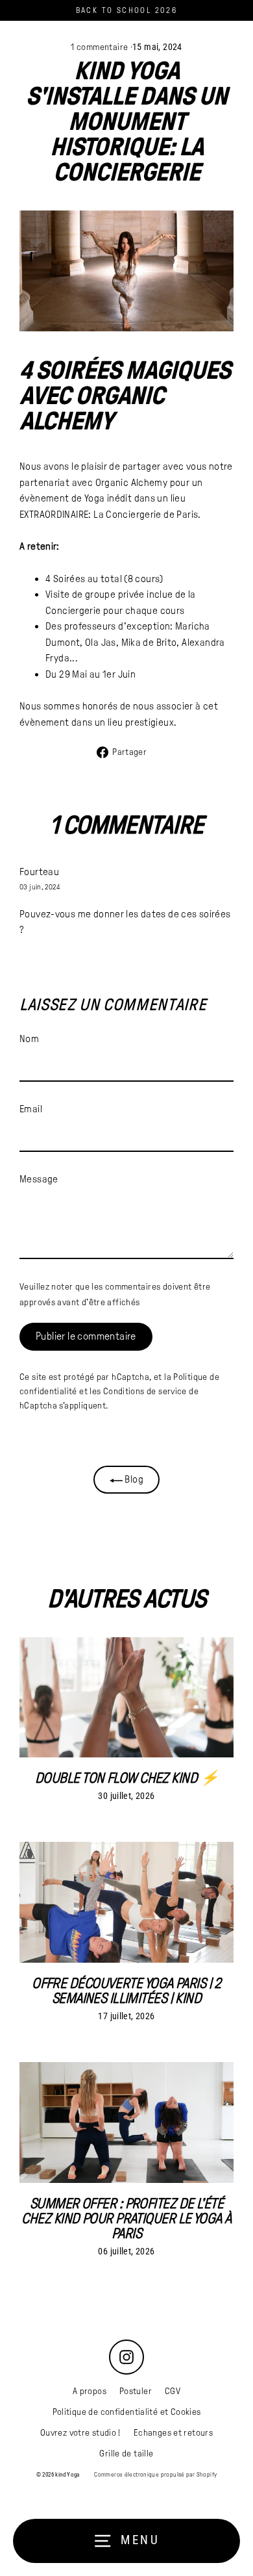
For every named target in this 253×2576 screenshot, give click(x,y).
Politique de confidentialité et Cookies (127, 2412)
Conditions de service (145, 1391)
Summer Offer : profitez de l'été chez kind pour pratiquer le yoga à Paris (126, 2219)
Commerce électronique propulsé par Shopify (155, 2475)
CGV (173, 2391)
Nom (29, 1039)
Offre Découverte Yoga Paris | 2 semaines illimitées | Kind (126, 1991)
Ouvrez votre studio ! (80, 2433)
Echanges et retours (173, 2433)
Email (31, 1109)
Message (39, 1179)
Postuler (136, 2391)
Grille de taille (126, 2454)
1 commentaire (100, 47)
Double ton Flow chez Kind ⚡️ (126, 1778)
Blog (133, 1479)
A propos (90, 2391)
